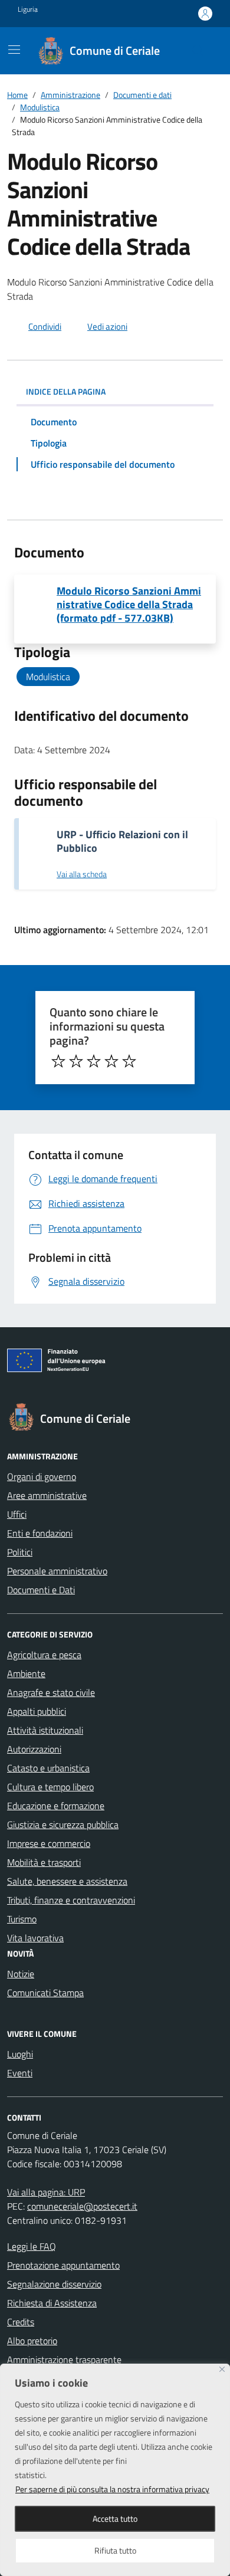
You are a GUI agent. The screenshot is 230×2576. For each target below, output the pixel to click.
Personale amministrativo (57, 1571)
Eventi (20, 2073)
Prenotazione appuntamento (63, 2265)
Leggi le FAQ (32, 2246)
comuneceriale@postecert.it (82, 2206)
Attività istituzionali (45, 1730)
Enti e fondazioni (40, 1533)
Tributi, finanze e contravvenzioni (71, 1900)
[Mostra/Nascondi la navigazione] (14, 50)
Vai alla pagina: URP (46, 2192)
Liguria (28, 9)
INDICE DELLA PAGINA (66, 391)
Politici (20, 1552)
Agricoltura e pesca (44, 1655)
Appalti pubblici (37, 1711)
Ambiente (26, 1673)
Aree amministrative (47, 1495)
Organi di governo (42, 1476)
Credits (21, 2322)
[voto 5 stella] (129, 1061)
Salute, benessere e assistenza (67, 1881)
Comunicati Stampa (45, 1993)
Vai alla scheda (82, 874)
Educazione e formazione (56, 1806)
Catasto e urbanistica (48, 1768)
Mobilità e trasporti (44, 1862)
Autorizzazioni (34, 1749)
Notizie (21, 1974)
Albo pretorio (32, 2341)
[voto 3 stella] (94, 1061)
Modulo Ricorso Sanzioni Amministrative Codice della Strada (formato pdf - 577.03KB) (129, 604)
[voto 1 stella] (58, 1061)
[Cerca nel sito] (198, 51)
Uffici (17, 1514)
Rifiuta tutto (115, 2550)
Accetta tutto (115, 2518)
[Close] (222, 2369)
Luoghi (20, 2054)
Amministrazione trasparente (64, 2360)
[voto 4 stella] (111, 1061)
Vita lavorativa (35, 1938)
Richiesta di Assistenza (52, 2303)
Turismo (22, 1919)
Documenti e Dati (41, 1590)
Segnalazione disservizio (54, 2284)
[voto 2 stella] (76, 1061)
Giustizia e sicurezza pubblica (63, 1824)
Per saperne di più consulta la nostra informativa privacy (112, 2489)
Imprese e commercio (49, 1843)
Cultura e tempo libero (50, 1787)
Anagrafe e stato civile (51, 1692)
